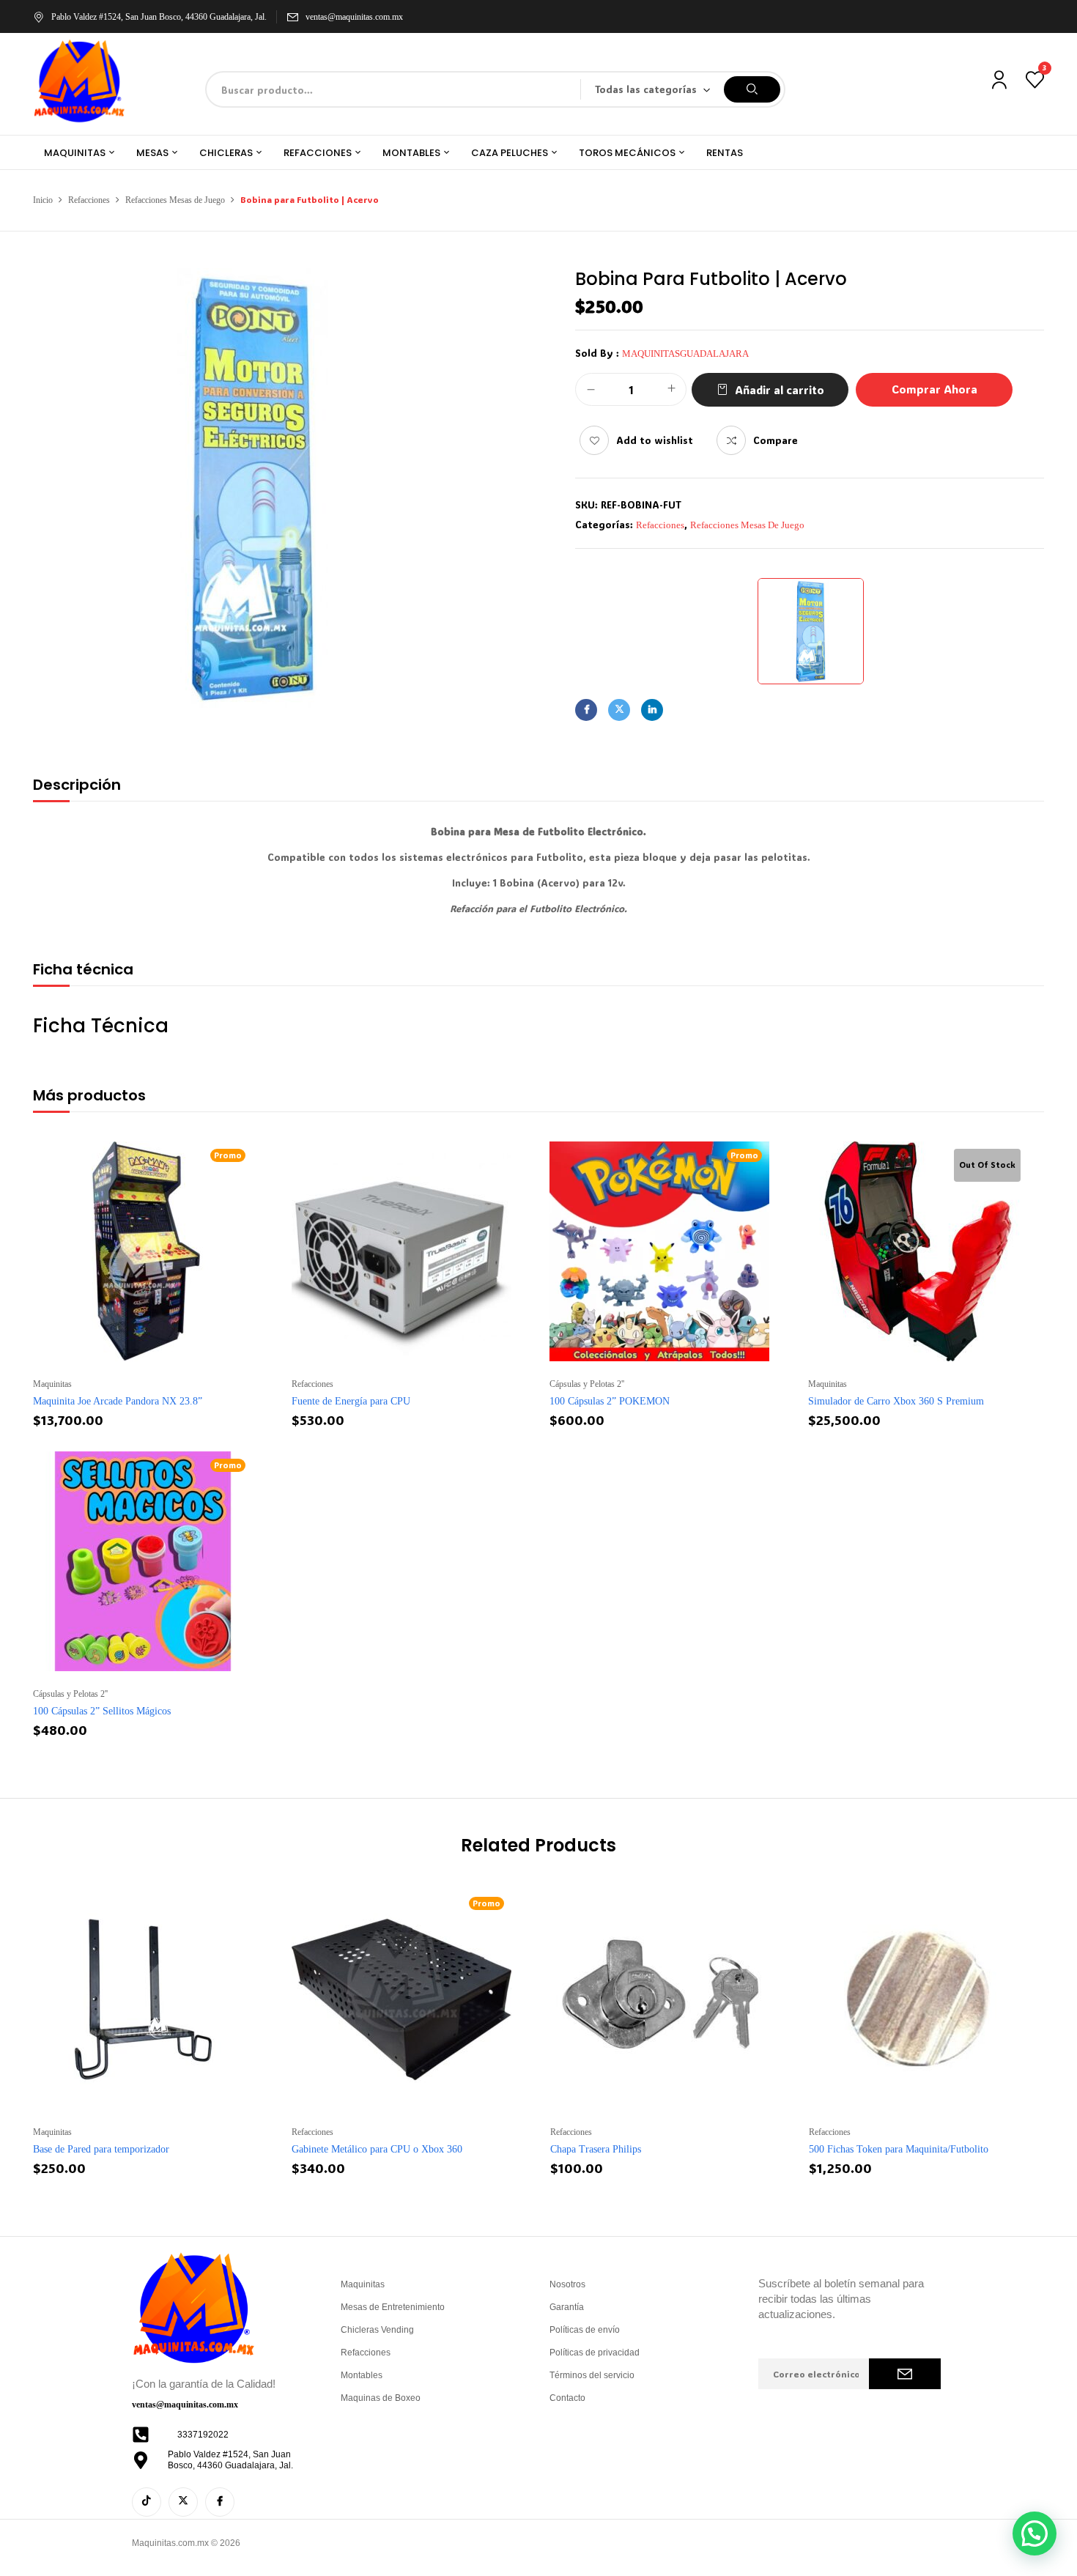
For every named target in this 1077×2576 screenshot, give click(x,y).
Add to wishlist (655, 440)
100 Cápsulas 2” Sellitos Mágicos (102, 1711)
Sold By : (597, 353)
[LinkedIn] (652, 710)
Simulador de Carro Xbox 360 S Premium (896, 1401)
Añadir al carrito (780, 390)
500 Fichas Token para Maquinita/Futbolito (899, 2149)
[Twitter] (619, 710)
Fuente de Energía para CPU (351, 1401)
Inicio (43, 200)
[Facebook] (586, 710)
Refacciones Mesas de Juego (175, 200)
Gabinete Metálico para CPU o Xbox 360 (377, 2149)
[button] (1035, 2534)
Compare (776, 440)
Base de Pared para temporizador (101, 2149)
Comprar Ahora (934, 389)
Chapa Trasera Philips (596, 2149)
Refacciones (89, 200)
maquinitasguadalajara (685, 354)
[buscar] (752, 89)
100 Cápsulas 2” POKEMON (610, 1401)
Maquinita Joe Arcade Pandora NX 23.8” (118, 1401)
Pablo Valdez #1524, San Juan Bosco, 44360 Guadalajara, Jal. (159, 17)
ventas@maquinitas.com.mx (354, 17)
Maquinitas (52, 1384)
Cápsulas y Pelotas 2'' (587, 1384)
